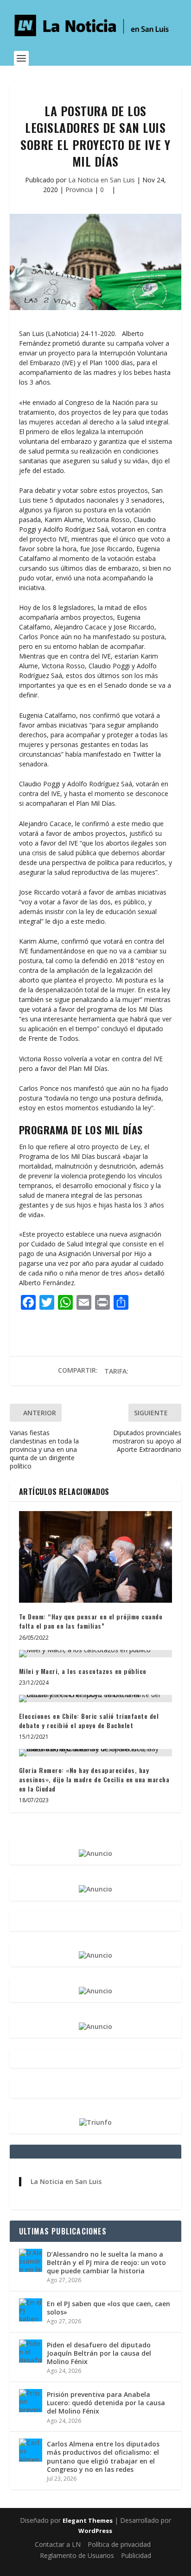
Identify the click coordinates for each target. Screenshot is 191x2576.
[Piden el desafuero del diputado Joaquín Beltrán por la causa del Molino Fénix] (31, 2351)
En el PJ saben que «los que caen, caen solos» (108, 2308)
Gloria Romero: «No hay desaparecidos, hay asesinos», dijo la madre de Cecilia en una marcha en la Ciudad (94, 1779)
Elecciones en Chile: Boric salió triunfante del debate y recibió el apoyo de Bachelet (89, 1720)
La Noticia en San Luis (102, 180)
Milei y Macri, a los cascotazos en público (83, 1671)
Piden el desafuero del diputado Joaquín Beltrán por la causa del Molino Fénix (99, 2353)
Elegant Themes (88, 2520)
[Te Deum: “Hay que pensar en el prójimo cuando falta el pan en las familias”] (96, 1557)
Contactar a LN (58, 2544)
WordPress (95, 2531)
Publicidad (136, 2555)
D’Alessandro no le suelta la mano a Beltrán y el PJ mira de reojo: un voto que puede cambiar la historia (106, 2262)
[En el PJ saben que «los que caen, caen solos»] (31, 2310)
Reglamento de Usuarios (77, 2555)
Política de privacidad (119, 2544)
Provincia (79, 190)
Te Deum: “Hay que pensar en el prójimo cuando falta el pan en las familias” (91, 1621)
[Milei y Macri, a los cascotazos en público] (96, 1654)
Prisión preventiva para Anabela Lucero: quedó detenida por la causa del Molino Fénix (106, 2403)
